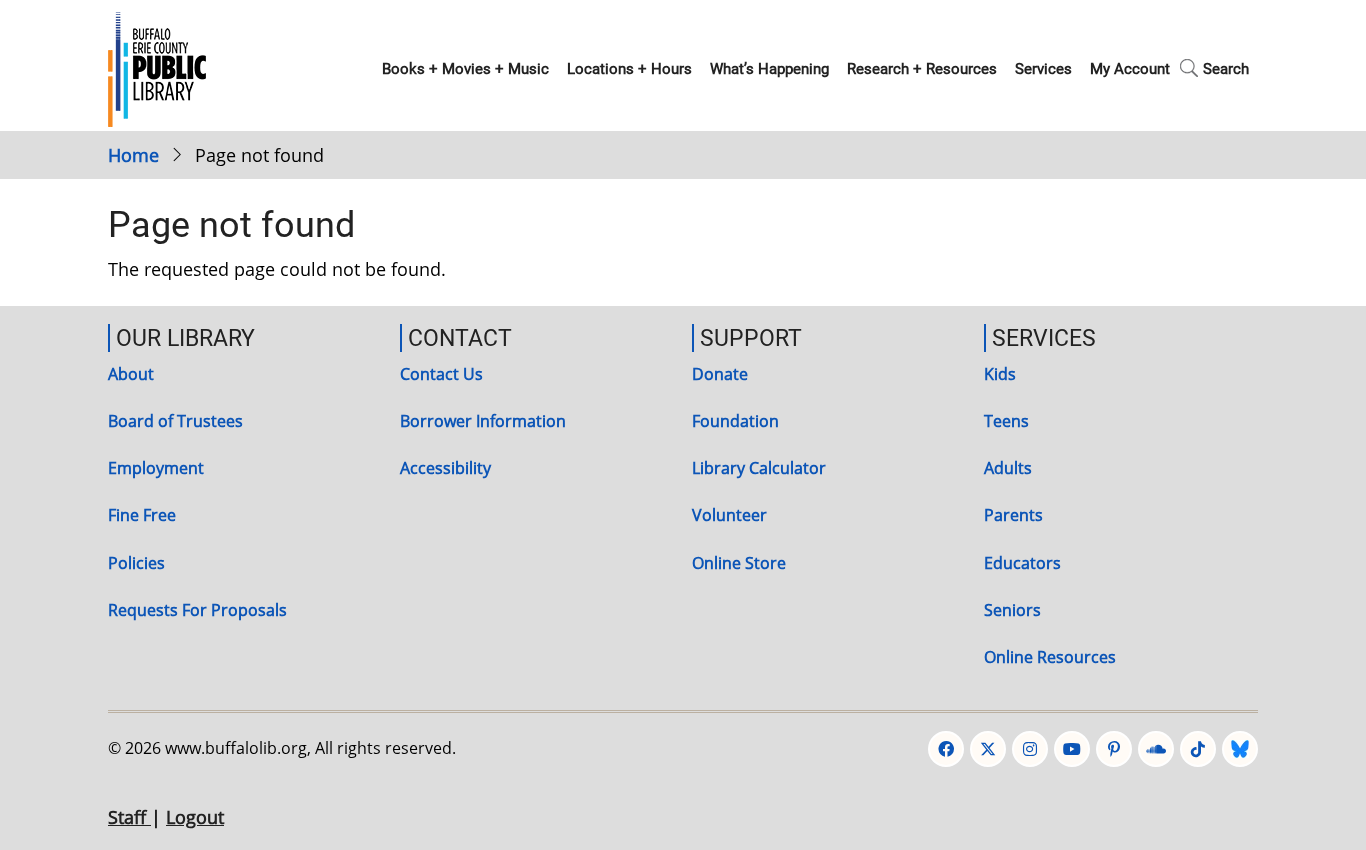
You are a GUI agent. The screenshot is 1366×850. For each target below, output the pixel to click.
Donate (720, 374)
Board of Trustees (175, 421)
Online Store (739, 563)
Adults (1008, 468)
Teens (1006, 421)
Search (1226, 69)
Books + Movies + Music (465, 69)
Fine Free (142, 515)
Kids (1000, 374)
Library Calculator (759, 468)
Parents (1013, 515)
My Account (1130, 69)
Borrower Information (483, 421)
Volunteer (729, 515)
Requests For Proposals (197, 610)
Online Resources (1050, 657)
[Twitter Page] (988, 749)
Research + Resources (922, 69)
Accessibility (445, 468)
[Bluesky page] (1240, 749)
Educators (1022, 563)
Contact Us (441, 374)
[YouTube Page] (1072, 749)
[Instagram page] (1030, 749)
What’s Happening (769, 69)
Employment (156, 468)
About (131, 374)
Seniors (1012, 610)
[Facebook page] (946, 749)
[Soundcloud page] (1156, 749)
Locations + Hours (629, 69)
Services (1043, 69)
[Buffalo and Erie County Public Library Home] (157, 67)
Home (133, 155)
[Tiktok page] (1198, 749)
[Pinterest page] (1114, 749)
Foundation (735, 421)
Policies (136, 563)
